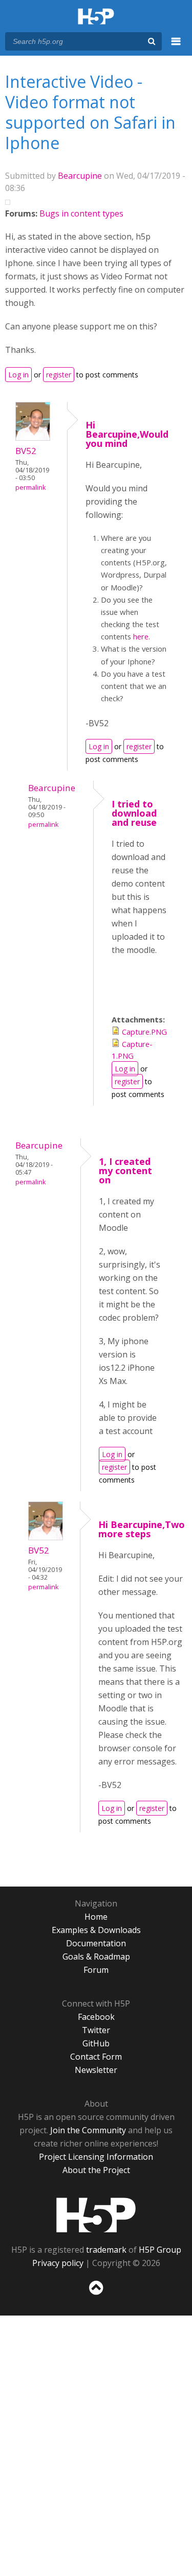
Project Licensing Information (96, 2157)
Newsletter (96, 2070)
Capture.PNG (144, 1032)
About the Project (96, 2170)
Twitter (96, 2030)
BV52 (26, 451)
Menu (176, 47)
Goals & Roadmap (96, 1957)
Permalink (30, 487)
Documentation (96, 1943)
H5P (96, 2215)
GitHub (96, 2043)
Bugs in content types (81, 213)
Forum (96, 1970)
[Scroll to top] (96, 2295)
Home (96, 1917)
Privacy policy (58, 2263)
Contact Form (96, 2057)
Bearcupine (80, 176)
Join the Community (88, 2130)
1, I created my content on (125, 1171)
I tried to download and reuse (134, 813)
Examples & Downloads (96, 1930)
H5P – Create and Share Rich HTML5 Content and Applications (96, 17)
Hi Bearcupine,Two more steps (142, 1529)
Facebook (96, 2017)
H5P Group (160, 2250)
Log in (18, 375)
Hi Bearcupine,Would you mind (127, 434)
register (59, 375)
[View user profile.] (33, 438)
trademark (106, 2250)
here (141, 636)
